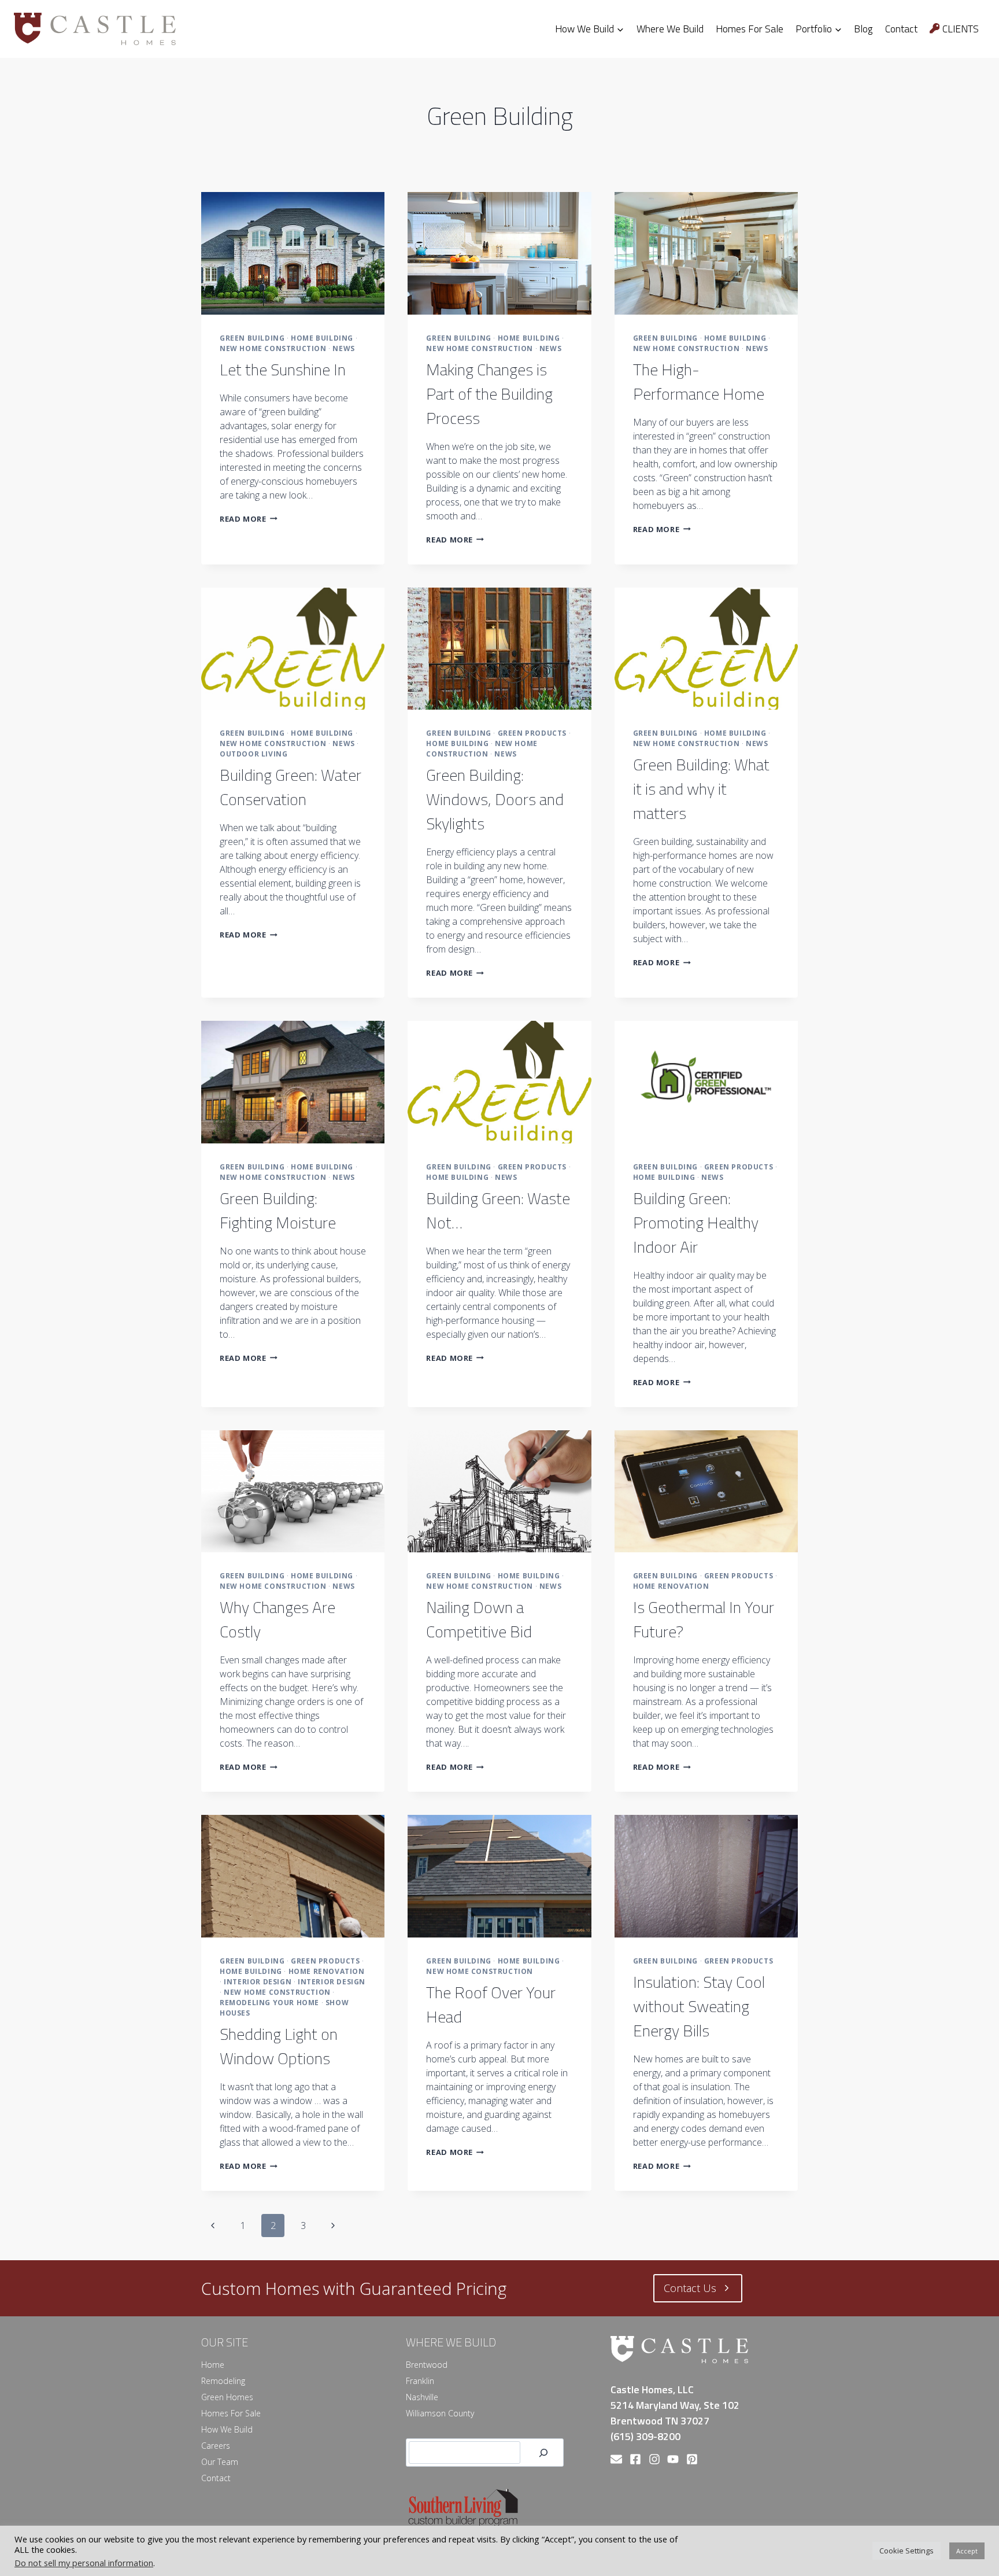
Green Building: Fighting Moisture (278, 1210)
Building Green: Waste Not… (498, 1210)
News (343, 348)
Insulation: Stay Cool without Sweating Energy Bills (699, 2006)
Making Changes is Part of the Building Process (489, 394)
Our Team (220, 2462)
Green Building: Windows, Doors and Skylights (495, 799)
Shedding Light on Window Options (279, 2046)
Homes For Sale (750, 29)
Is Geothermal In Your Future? (704, 1619)
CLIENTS (961, 29)
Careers (216, 2446)
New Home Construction (273, 348)
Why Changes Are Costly (277, 1619)
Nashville (422, 2397)
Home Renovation (671, 1586)
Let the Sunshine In (283, 369)
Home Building (322, 338)
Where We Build (670, 29)
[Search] (543, 2453)
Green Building (252, 338)
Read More (249, 519)
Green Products (532, 733)
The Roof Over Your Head (491, 2004)
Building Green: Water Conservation (291, 787)
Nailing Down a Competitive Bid (479, 1619)
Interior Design (258, 1982)
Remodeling (223, 2381)
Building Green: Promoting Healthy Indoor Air (696, 1222)
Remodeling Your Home (269, 2003)
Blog (863, 29)
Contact (901, 29)
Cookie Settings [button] (906, 2551)
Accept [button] (967, 2551)
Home (213, 2365)
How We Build (227, 2429)
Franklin (420, 2381)
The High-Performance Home (699, 381)
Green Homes (227, 2397)
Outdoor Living (254, 754)
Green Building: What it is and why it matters (701, 789)
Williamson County (440, 2413)
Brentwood (427, 2365)
